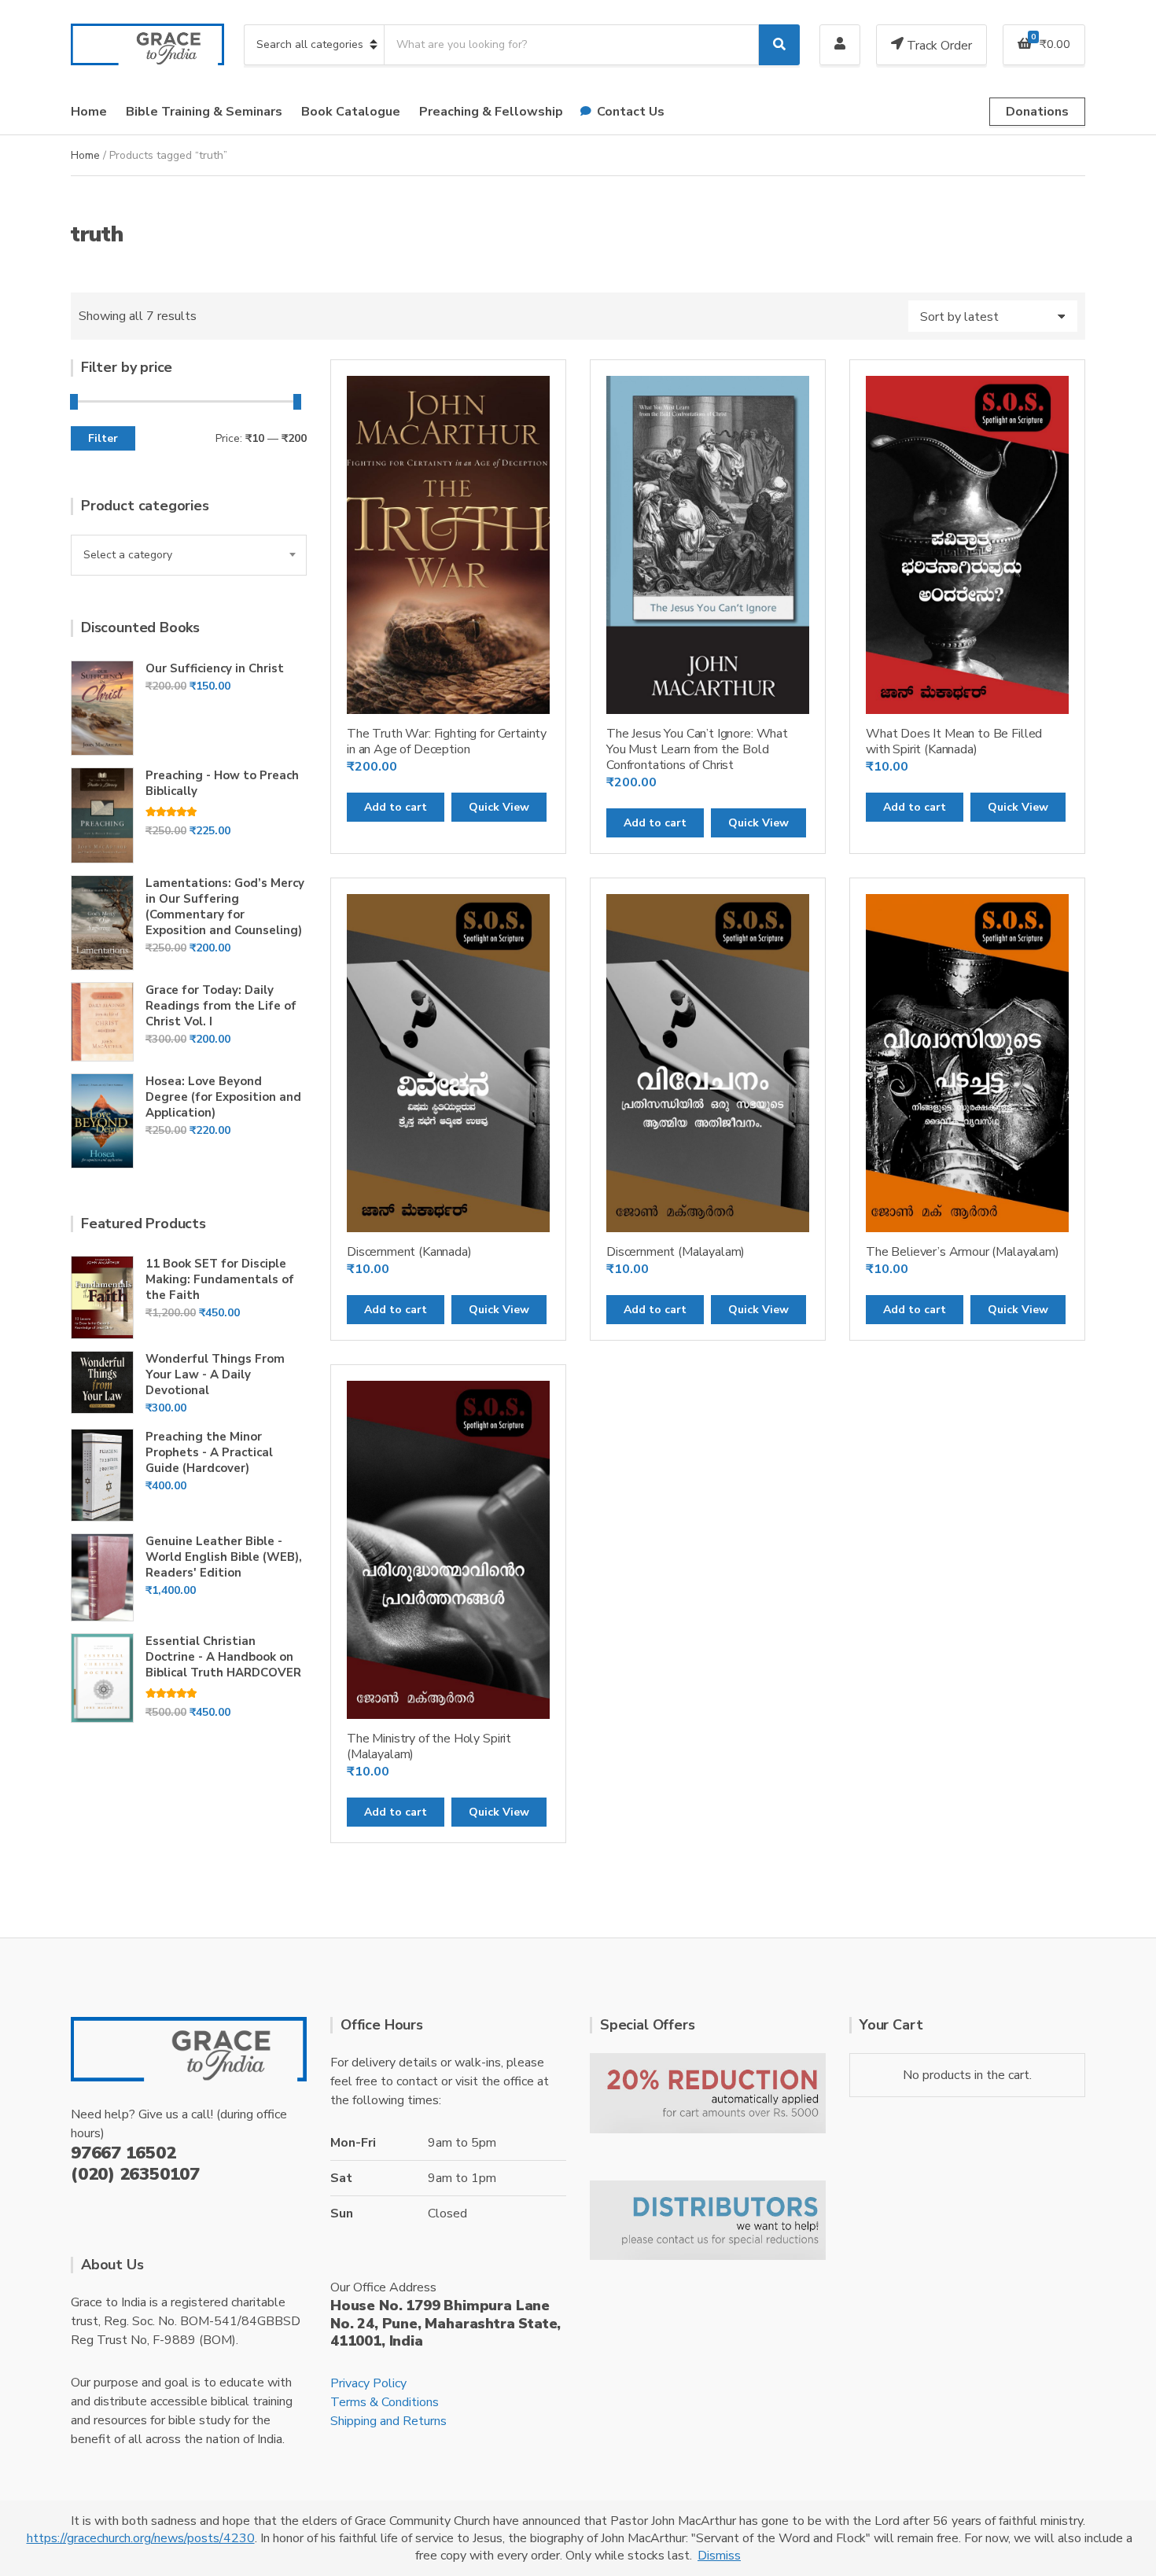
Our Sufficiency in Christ (215, 668)
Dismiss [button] (719, 2556)
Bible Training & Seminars (204, 112)
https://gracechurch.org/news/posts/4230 (141, 2538)
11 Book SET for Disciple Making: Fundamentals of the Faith (220, 1279)
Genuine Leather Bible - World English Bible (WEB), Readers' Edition (224, 1557)
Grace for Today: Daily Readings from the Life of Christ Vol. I (221, 1006)
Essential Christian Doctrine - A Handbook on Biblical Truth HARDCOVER (223, 1657)
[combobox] (189, 555)
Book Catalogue (351, 112)
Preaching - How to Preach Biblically (222, 783)
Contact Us (631, 112)
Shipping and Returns (388, 2421)
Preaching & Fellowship (491, 112)
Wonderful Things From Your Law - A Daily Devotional (215, 1374)
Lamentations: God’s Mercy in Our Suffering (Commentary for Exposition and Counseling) (225, 907)
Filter (103, 438)
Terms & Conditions (385, 2402)
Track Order (938, 46)
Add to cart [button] (396, 807)
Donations (1037, 112)
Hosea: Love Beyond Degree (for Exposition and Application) (223, 1097)
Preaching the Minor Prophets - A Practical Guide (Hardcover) (209, 1452)
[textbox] (189, 555)
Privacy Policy (368, 2383)
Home (89, 112)
